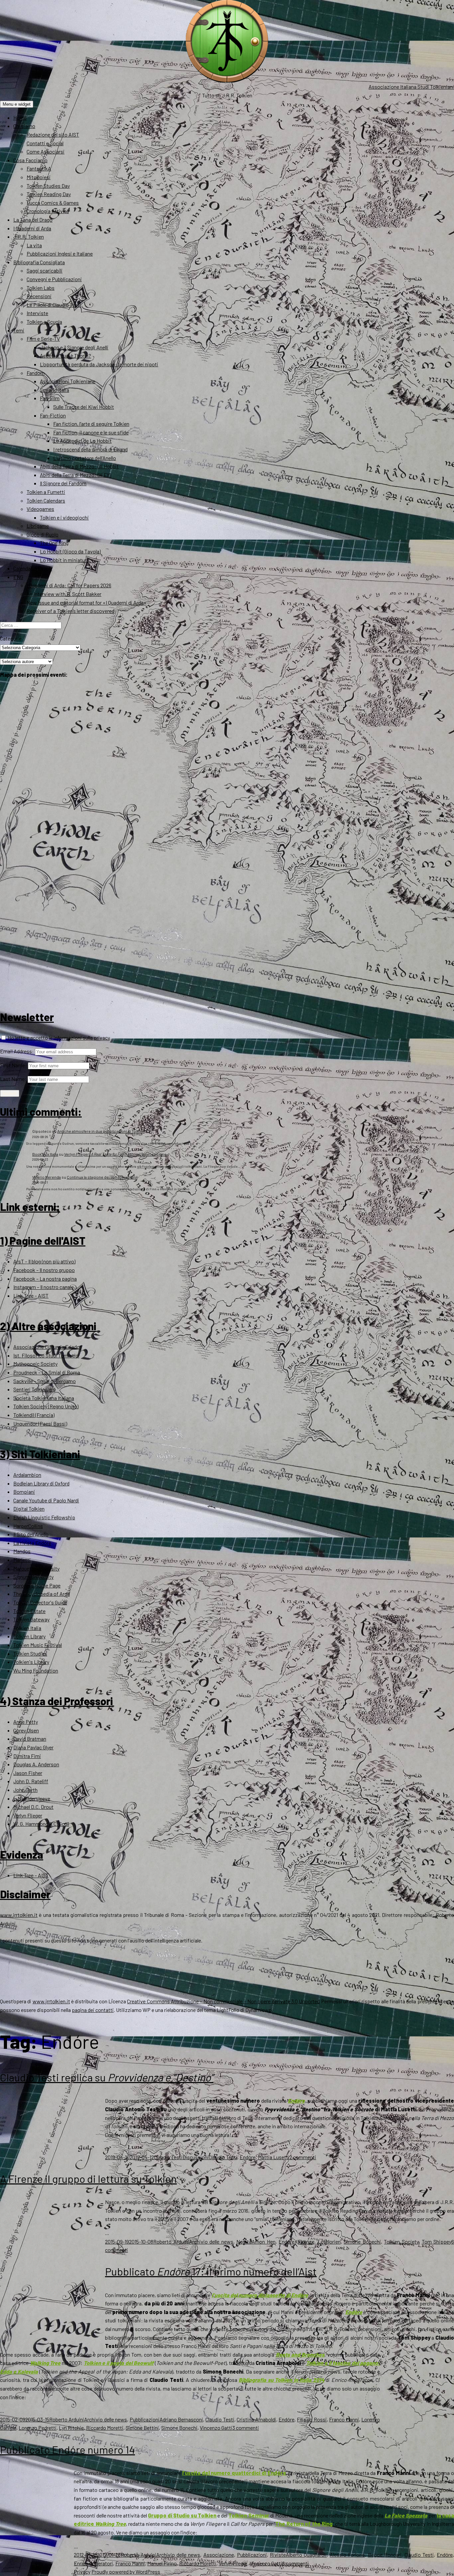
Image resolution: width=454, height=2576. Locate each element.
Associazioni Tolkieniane (68, 381)
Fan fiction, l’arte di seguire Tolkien (91, 424)
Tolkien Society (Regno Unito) (46, 1406)
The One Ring (54, 543)
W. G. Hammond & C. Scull (41, 1824)
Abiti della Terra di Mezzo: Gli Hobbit (79, 466)
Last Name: (13, 1079)
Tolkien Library (29, 1636)
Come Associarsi (46, 151)
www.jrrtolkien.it (19, 1915)
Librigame (38, 526)
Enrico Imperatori (93, 2563)
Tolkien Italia (27, 1628)
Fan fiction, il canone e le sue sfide (91, 432)
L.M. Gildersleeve (32, 1798)
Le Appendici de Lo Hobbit (82, 441)
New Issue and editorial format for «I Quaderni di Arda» (87, 602)
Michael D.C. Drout (33, 1807)
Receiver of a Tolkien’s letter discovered (70, 611)
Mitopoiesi (39, 177)
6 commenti (295, 2563)
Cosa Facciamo (30, 160)
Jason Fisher (28, 1773)
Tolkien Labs (41, 288)
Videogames (40, 509)
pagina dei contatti (93, 2010)
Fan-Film (50, 398)
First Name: (13, 1065)
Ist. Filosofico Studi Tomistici (46, 1355)
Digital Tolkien (29, 1509)
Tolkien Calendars (46, 500)
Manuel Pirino (162, 2563)
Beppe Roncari (385, 2555)
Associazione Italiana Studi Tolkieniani (411, 87)
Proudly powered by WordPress (126, 2572)
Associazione (219, 2555)
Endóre (248, 2157)
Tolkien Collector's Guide (40, 1602)
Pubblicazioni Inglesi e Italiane (60, 253)
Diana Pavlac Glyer (33, 1747)
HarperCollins (28, 1526)
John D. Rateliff (31, 1781)
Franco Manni (344, 2419)
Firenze (306, 2241)
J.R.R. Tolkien (29, 236)
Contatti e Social (45, 143)
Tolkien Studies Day (48, 186)
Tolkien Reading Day (49, 194)
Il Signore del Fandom (63, 483)
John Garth (25, 1790)
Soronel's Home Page (37, 1585)
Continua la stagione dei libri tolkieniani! (102, 1177)
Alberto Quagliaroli (306, 2555)
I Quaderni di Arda (32, 228)
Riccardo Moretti (105, 2428)
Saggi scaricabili (45, 270)
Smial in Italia (55, 390)
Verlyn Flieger (28, 1815)
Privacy (82, 2572)
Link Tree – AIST (31, 1295)
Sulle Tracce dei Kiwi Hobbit (84, 407)
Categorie (11, 638)
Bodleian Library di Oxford (41, 1483)
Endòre (296, 2101)
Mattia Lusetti (274, 2157)
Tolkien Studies (30, 1653)
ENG (18, 577)
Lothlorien (329, 2241)
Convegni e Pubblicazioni (54, 279)
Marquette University (36, 1568)
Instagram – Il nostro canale (44, 1287)
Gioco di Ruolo (43, 534)
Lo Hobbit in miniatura (64, 560)
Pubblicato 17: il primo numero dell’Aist (211, 2271)
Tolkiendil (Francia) (34, 1415)
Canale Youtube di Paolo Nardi (46, 1500)
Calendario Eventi (33, 568)
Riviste (278, 2555)
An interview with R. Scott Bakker (64, 594)
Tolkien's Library (31, 1662)
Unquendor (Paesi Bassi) (40, 1423)
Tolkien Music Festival (38, 1645)
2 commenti (303, 2157)
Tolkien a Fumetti (46, 492)
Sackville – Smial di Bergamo (45, 1381)
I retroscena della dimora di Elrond (90, 449)
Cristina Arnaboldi (256, 2419)
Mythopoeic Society (35, 1364)
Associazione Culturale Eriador (47, 1347)
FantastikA (39, 168)
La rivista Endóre (32, 1543)
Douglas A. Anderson (36, 1764)
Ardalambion (27, 1475)
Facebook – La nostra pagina (45, 1279)
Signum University (33, 1577)
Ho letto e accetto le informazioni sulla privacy (58, 1038)
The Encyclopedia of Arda (42, 1594)
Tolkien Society (401, 2241)
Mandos (22, 1551)
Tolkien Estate (29, 1611)
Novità (244, 2241)
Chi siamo (24, 126)
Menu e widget (17, 104)
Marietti (22, 1560)
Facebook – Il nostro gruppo (44, 1270)
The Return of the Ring (304, 2524)
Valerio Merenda (47, 1177)
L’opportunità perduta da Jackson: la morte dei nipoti (99, 364)
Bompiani (24, 1492)
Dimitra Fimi (27, 1756)
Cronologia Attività (48, 211)
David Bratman (30, 1739)
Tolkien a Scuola (44, 322)
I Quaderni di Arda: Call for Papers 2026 (69, 585)
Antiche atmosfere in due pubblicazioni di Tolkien (101, 1131)
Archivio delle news (211, 2241)
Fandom (36, 373)
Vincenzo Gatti (216, 2428)
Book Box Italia (45, 1154)
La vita (34, 245)
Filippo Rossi (312, 2419)
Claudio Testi (168, 2157)
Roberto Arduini (171, 2241)
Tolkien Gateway (31, 1619)
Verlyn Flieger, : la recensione (115, 1154)
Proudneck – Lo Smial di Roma (47, 1372)
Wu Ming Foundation (36, 1670)
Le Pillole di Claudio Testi (54, 305)
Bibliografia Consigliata (39, 262)
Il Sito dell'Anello (31, 1534)
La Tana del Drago (33, 220)
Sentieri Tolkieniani (34, 1389)
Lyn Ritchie (71, 2428)
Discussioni (196, 2157)
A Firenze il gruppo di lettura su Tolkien (88, 2178)
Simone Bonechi (362, 2241)
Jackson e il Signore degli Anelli (74, 347)
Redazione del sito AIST (53, 134)
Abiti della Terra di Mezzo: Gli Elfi (76, 475)
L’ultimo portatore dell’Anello (85, 458)
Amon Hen (264, 2241)
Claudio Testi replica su (107, 2077)
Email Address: (17, 1051)
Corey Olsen (26, 1730)
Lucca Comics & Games (53, 203)
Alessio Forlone (347, 2555)
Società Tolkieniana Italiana (44, 1398)
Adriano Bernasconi (181, 2419)
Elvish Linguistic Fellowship (44, 1517)
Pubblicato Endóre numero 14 (67, 2449)
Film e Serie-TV (43, 339)
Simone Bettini (142, 2428)
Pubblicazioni (145, 2419)
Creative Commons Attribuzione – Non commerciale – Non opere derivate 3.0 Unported (223, 2001)
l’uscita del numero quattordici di (234, 2473)
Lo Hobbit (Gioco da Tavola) (70, 551)
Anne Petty (26, 1722)
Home (20, 117)
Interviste (37, 313)
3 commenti (246, 2428)
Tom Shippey (437, 2241)
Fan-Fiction (53, 415)
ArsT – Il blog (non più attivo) (44, 1261)
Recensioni (39, 296)
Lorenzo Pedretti (38, 2428)
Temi (19, 330)
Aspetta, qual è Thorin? (65, 355)
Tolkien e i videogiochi (64, 517)
